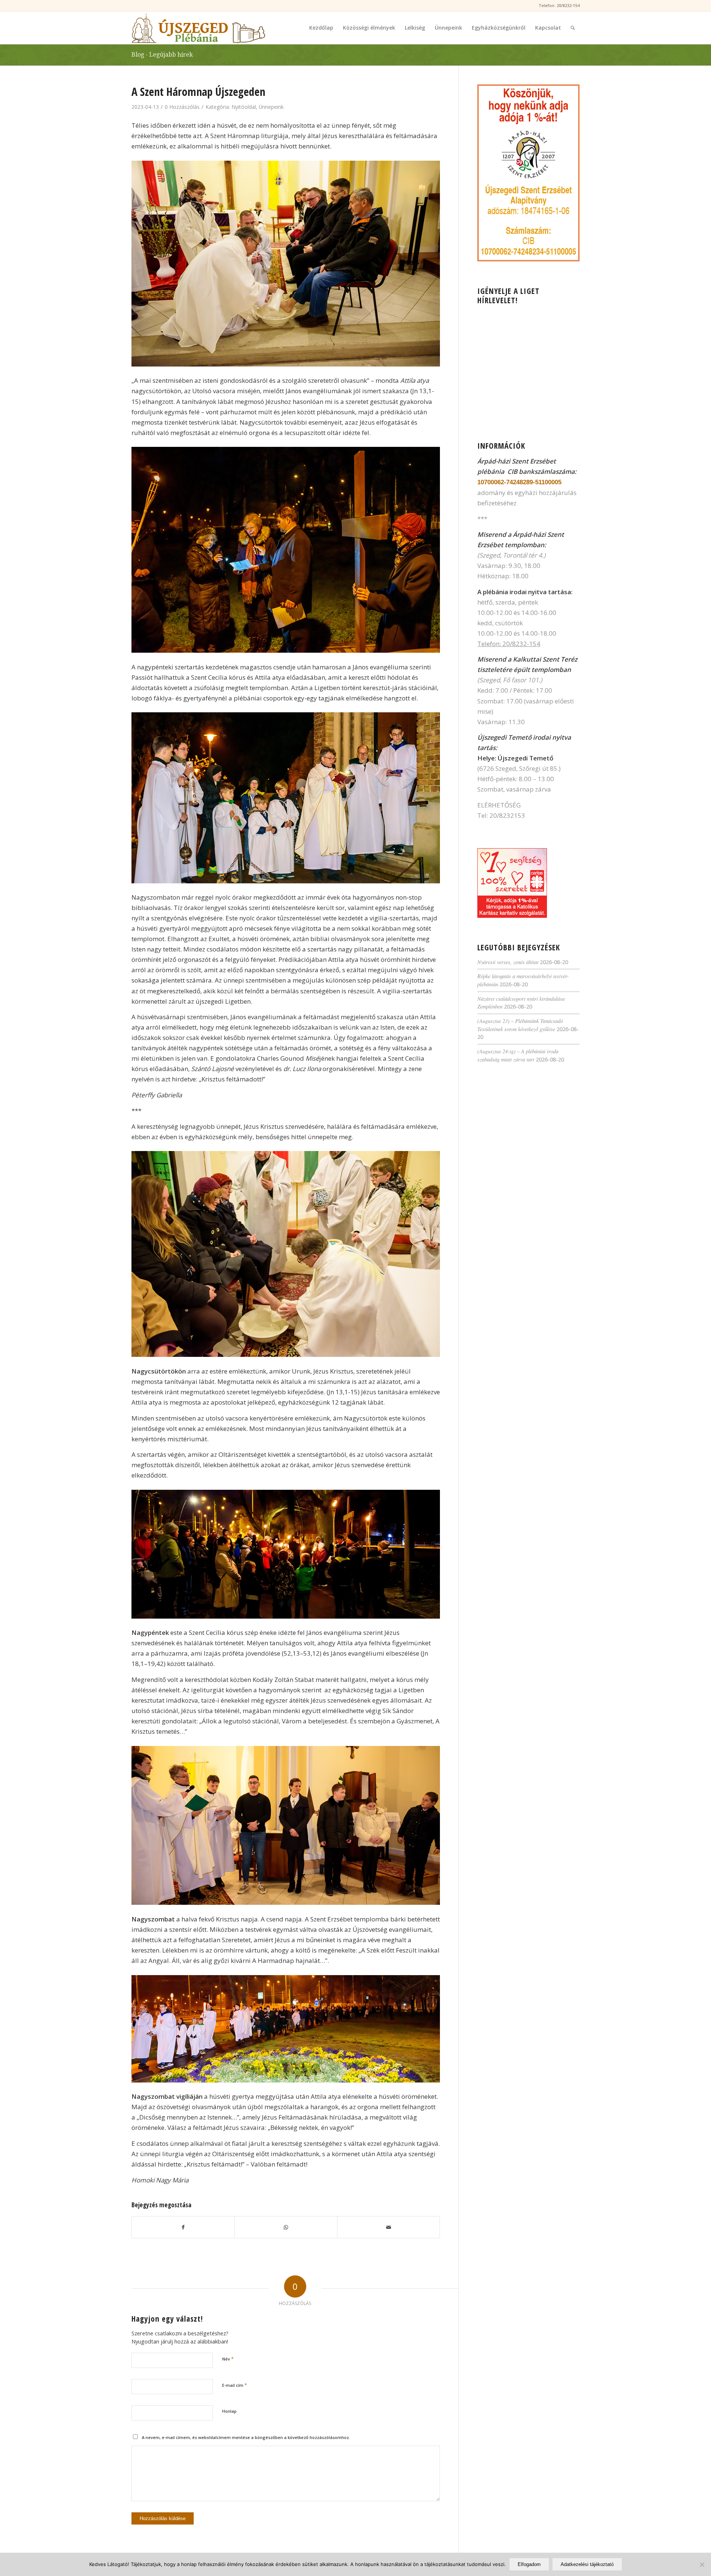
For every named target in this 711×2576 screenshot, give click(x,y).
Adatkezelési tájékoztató (587, 2564)
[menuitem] (321, 28)
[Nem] (702, 2565)
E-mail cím (235, 2385)
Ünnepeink (271, 107)
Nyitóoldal (244, 107)
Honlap (229, 2411)
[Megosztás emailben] (388, 2227)
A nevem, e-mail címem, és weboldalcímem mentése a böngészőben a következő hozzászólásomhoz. (246, 2437)
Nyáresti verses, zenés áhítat (508, 962)
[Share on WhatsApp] (286, 2227)
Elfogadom (529, 2564)
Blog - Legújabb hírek (162, 55)
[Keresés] (573, 28)
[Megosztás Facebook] (183, 2227)
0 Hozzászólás (182, 107)
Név (228, 2359)
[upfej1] (198, 28)
